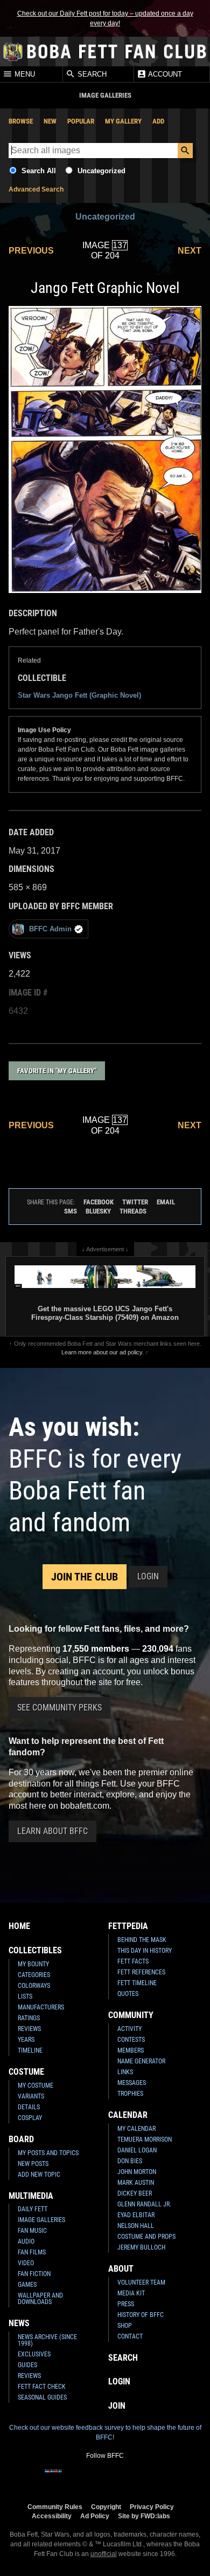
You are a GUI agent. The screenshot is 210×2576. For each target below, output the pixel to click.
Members (131, 2050)
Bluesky (98, 1211)
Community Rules (55, 2507)
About (121, 2269)
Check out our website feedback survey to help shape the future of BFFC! (105, 2432)
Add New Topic (39, 2175)
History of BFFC (141, 2315)
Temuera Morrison (145, 2139)
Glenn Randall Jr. (144, 2204)
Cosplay (30, 2118)
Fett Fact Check (42, 2387)
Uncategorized (101, 171)
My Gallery (123, 121)
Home (19, 1926)
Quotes (128, 1994)
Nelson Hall (136, 2226)
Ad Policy (95, 2516)
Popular (81, 121)
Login (148, 1576)
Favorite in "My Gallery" (57, 1071)
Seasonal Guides (42, 2397)
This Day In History (145, 1951)
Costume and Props (146, 2237)
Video (26, 2263)
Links (125, 2072)
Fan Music (32, 2231)
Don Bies (130, 2161)
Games (27, 2285)
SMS (71, 1211)
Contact (130, 2336)
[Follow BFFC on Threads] (139, 2478)
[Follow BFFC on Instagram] (71, 2478)
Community (131, 2015)
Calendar (128, 2115)
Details (29, 2107)
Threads (133, 1211)
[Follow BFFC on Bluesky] (157, 2478)
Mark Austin (136, 2183)
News (19, 2323)
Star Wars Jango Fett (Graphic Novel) (79, 695)
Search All (39, 171)
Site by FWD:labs (144, 2516)
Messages (132, 2083)
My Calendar (136, 2129)
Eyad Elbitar (136, 2215)
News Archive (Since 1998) (47, 2340)
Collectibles (35, 1950)
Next (190, 251)
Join (117, 2406)
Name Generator (141, 2061)
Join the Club (85, 1577)
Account (164, 75)
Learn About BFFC (52, 1831)
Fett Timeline (137, 1983)
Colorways (34, 1986)
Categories (34, 1975)
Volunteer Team (141, 2282)
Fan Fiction (34, 2274)
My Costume (36, 2086)
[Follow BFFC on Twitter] (88, 2478)
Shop (125, 2326)
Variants (31, 2096)
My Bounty (33, 1964)
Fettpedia (128, 1926)
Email (166, 1202)
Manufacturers (41, 2007)
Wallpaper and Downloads (40, 2299)
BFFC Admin (50, 929)
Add (158, 121)
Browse (21, 121)
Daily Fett (33, 2209)
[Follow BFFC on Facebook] (53, 2478)
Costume (26, 2072)
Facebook (99, 1202)
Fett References (141, 1972)
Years (26, 2040)
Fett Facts (133, 1961)
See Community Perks (59, 1708)
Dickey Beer (135, 2193)
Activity (129, 2029)
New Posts (33, 2164)
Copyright (106, 2507)
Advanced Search (36, 189)
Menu (24, 75)
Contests (131, 2040)
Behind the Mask (142, 1940)
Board (21, 2139)
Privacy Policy (152, 2507)
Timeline (30, 2050)
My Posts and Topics (48, 2153)
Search (91, 75)
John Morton (137, 2172)
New (50, 121)
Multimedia (31, 2196)
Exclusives (34, 2354)
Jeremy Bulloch (141, 2247)
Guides (27, 2365)
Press (126, 2304)
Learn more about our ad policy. (103, 1352)
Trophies (130, 2094)
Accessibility (52, 2516)
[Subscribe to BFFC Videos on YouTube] (122, 2478)
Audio (26, 2241)
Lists (25, 1996)
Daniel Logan (137, 2150)
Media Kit (131, 2293)
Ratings (29, 2018)
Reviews (29, 2029)
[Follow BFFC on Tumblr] (105, 2478)
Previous (31, 251)
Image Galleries (41, 2220)
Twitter (135, 1202)
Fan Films (32, 2252)
